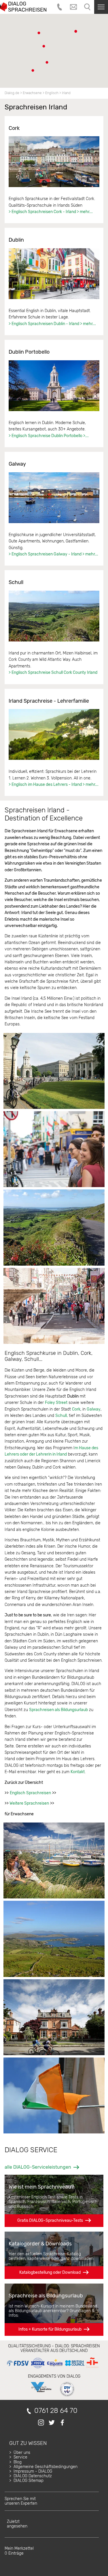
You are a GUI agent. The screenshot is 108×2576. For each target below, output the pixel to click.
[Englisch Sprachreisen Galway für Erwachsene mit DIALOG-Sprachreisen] (54, 498)
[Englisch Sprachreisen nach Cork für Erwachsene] (54, 162)
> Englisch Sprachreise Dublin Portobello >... (49, 436)
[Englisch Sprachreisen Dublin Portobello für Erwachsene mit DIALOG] (54, 386)
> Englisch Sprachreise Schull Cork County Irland (53, 673)
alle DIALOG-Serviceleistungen (38, 2167)
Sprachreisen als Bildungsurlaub (58, 1710)
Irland (66, 93)
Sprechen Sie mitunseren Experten (21, 2501)
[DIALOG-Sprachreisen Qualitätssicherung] (53, 2368)
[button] (47, 62)
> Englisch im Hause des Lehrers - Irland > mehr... (54, 785)
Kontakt (78, 1772)
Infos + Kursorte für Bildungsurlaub (50, 2329)
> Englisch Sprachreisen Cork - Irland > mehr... (51, 212)
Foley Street (56, 1403)
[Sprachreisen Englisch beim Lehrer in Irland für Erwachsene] (54, 734)
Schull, (61, 1416)
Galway (94, 1409)
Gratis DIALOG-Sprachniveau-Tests (50, 2220)
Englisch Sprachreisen (30, 1793)
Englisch (52, 93)
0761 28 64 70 (56, 2411)
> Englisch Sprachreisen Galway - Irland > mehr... (53, 554)
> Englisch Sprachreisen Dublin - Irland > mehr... (52, 324)
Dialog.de (12, 93)
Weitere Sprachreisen (29, 1803)
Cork (76, 1409)
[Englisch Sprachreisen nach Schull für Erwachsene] (54, 616)
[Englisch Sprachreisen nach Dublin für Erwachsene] (54, 274)
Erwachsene (32, 93)
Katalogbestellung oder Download (50, 2272)
